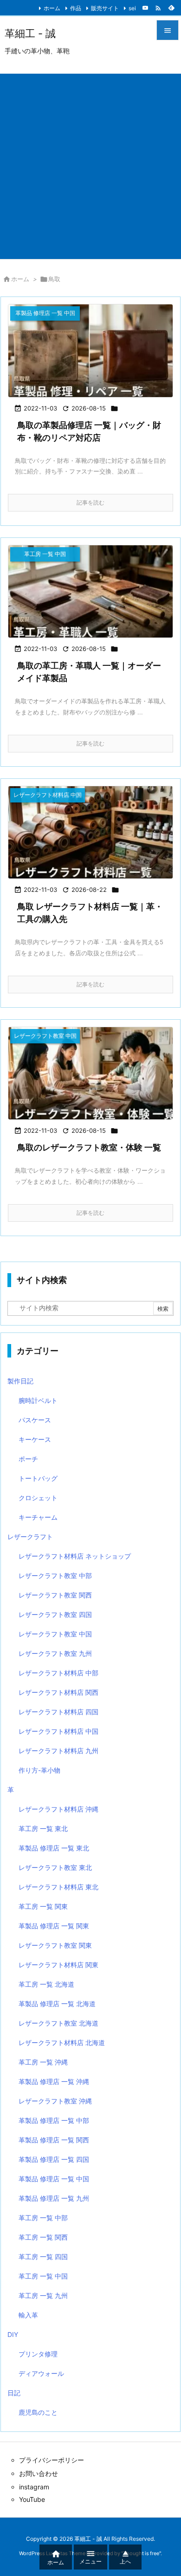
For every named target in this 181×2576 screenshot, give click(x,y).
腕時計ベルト (38, 1400)
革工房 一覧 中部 (43, 2218)
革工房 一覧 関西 (43, 2237)
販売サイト (105, 8)
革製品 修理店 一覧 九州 (54, 2198)
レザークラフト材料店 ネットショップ (75, 1556)
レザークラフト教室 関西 (55, 1595)
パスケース (35, 1420)
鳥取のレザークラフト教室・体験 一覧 (89, 1147)
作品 (76, 8)
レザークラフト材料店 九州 (58, 1751)
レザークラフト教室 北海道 (58, 2023)
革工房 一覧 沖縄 (43, 2062)
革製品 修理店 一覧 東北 (54, 1848)
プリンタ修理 (38, 2354)
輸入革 (28, 2315)
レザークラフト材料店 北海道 (62, 2042)
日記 (14, 2393)
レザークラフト (30, 1537)
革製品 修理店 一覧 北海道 (57, 2004)
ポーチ (28, 1459)
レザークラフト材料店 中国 (58, 1731)
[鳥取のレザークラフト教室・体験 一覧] (90, 1073)
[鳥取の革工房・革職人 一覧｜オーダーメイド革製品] (90, 591)
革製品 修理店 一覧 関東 (54, 1926)
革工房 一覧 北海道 (46, 1984)
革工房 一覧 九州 (43, 2295)
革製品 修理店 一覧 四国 (54, 2159)
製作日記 (20, 1381)
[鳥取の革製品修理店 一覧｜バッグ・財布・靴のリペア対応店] (90, 350)
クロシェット (38, 1498)
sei (132, 8)
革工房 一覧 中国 (43, 2276)
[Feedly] (171, 8)
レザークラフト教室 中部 (55, 1575)
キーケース (35, 1439)
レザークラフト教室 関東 (55, 1945)
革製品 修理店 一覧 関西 (54, 2140)
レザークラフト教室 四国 (55, 1614)
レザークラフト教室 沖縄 (55, 2101)
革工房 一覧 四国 (43, 2257)
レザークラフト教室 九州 (55, 1653)
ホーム (52, 8)
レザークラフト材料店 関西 (58, 1692)
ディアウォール (41, 2373)
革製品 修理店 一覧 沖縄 (54, 2081)
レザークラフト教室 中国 (55, 1634)
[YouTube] (145, 8)
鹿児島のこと (38, 2412)
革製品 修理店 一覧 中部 (54, 2120)
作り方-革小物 (39, 1770)
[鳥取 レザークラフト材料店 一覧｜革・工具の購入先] (90, 832)
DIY (13, 2334)
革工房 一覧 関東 (43, 1906)
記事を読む (90, 502)
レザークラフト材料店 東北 (58, 1887)
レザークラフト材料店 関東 (58, 1965)
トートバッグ (38, 1478)
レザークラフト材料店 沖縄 (58, 1809)
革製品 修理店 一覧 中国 (54, 2179)
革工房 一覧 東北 (43, 1828)
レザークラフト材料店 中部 (58, 1673)
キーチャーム (38, 1517)
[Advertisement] (90, 164)
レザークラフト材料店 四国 (58, 1712)
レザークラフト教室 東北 (55, 1867)
